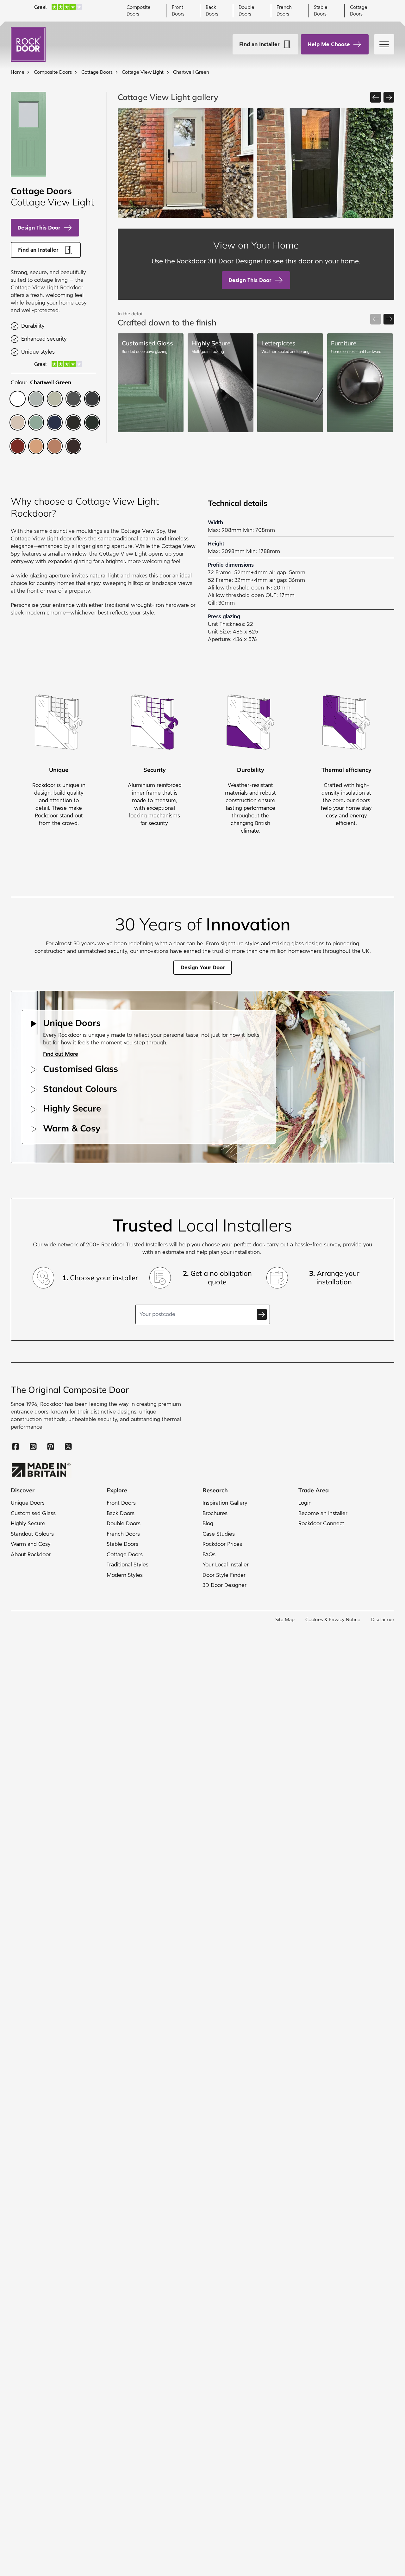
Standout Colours (32, 1534)
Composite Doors (139, 11)
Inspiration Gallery (225, 1503)
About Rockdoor (31, 1555)
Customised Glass (33, 1513)
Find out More (61, 1054)
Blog (208, 1524)
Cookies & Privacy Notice (333, 1620)
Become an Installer (323, 1513)
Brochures (215, 1513)
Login (305, 1503)
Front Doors (178, 11)
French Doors (284, 11)
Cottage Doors (359, 11)
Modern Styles (125, 1575)
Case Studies (219, 1534)
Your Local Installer (226, 1565)
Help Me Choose (329, 44)
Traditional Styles (128, 1565)
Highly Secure (28, 1524)
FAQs (209, 1555)
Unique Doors (28, 1503)
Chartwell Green (191, 72)
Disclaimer (383, 1620)
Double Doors (246, 11)
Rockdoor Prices (222, 1544)
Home (18, 72)
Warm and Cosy (31, 1544)
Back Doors (212, 11)
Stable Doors (321, 11)
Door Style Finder (224, 1575)
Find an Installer (259, 44)
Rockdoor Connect (321, 1524)
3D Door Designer (224, 1585)
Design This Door (39, 228)
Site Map (285, 1620)
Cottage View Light (143, 72)
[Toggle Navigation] (384, 44)
